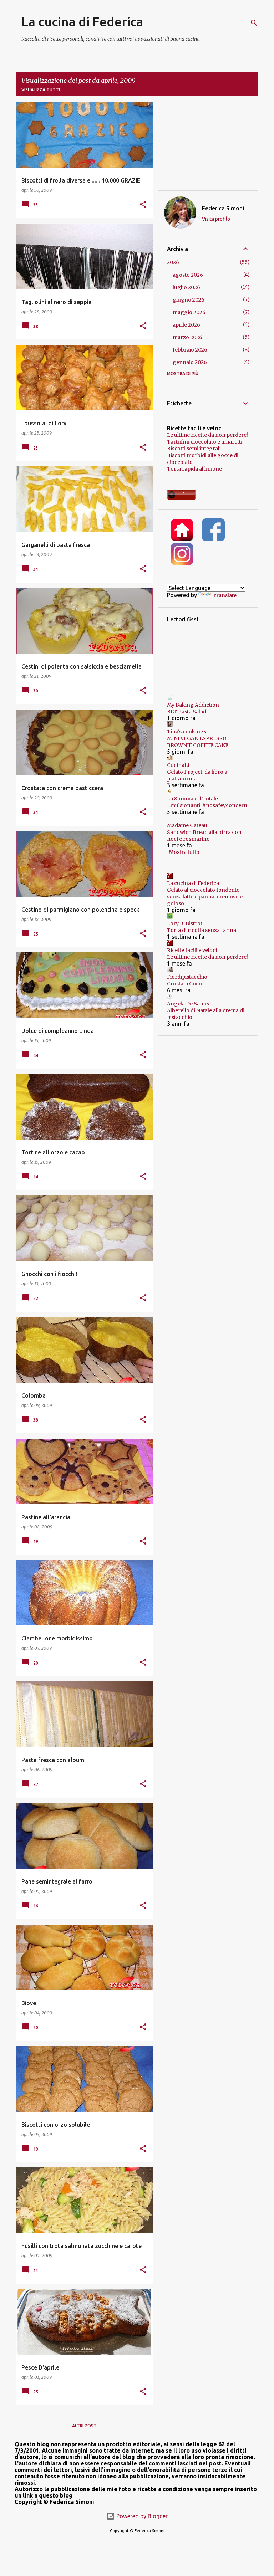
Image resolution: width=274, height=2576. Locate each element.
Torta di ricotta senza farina (202, 930)
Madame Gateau (187, 825)
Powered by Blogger (141, 2516)
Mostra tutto (184, 852)
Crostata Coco (184, 984)
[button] (143, 205)
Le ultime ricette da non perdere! (207, 435)
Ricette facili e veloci (192, 950)
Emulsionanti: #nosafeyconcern (207, 805)
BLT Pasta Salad (187, 712)
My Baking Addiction (193, 705)
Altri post (84, 2426)
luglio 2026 (186, 287)
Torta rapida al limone (194, 469)
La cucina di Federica (82, 22)
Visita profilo (216, 219)
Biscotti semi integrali (194, 449)
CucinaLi (178, 765)
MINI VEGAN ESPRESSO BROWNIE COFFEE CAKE (198, 742)
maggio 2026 (189, 312)
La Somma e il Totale (192, 799)
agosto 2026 (188, 275)
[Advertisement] (208, 146)
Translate (225, 595)
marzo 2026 (187, 337)
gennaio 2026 (190, 362)
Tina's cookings (187, 732)
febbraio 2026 (190, 350)
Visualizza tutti (41, 90)
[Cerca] (254, 23)
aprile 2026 (186, 325)
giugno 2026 (189, 300)
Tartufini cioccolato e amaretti (205, 442)
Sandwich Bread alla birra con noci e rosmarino (204, 836)
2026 (173, 262)
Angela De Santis (188, 1004)
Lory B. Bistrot (185, 923)
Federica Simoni (223, 208)
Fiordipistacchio (187, 977)
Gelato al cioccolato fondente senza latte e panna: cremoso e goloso (205, 897)
